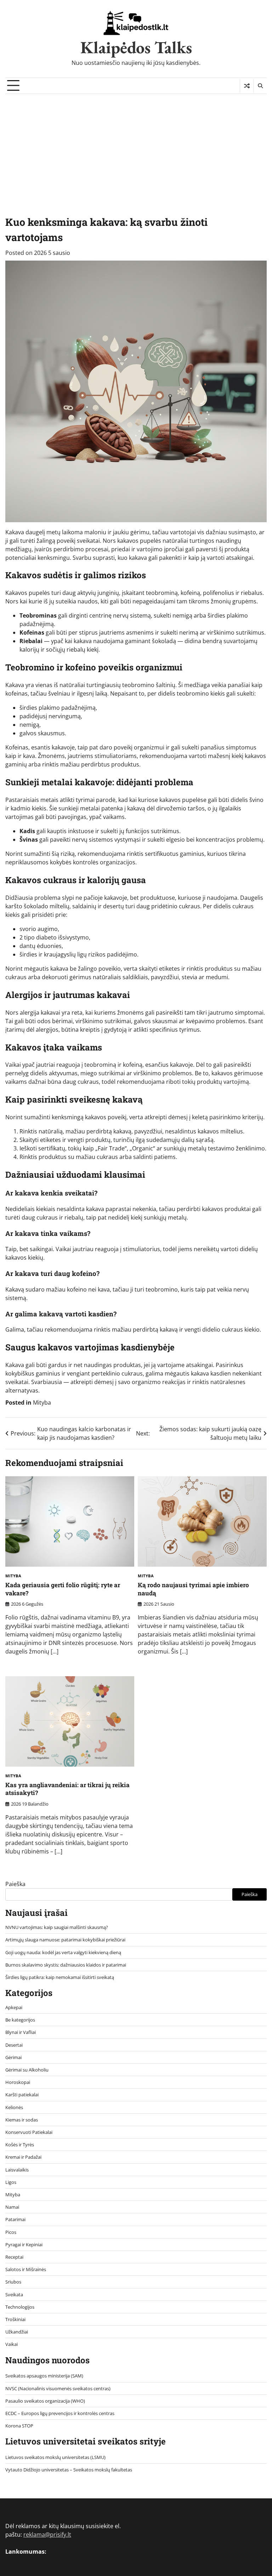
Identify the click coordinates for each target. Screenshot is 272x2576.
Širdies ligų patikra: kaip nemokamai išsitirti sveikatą (60, 1977)
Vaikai (12, 2344)
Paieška (15, 1884)
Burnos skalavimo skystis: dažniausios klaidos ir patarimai (66, 1965)
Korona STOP (19, 2426)
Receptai (14, 2257)
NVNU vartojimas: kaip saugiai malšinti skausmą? (57, 1927)
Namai (12, 2207)
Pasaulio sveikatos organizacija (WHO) (45, 2401)
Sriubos (13, 2282)
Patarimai (15, 2219)
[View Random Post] (247, 86)
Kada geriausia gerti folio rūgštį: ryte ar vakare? (63, 1589)
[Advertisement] (136, 147)
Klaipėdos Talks (136, 47)
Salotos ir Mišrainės (26, 2269)
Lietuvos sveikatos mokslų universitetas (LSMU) (55, 2457)
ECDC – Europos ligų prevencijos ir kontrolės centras (60, 2413)
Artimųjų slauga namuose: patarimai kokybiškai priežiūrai (65, 1940)
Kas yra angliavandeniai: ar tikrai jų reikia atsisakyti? (67, 1789)
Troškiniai (15, 2319)
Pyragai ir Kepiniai (24, 2245)
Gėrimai (13, 2057)
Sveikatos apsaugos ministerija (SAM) (44, 2376)
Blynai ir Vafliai (21, 2032)
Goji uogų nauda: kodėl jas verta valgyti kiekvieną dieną (63, 1952)
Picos (11, 2232)
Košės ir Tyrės (20, 2145)
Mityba (42, 1403)
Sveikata (14, 2295)
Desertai (14, 2045)
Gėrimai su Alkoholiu (27, 2070)
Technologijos (20, 2307)
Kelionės (14, 2107)
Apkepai (14, 2007)
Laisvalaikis (17, 2170)
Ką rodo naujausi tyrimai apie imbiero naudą (193, 1589)
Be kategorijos (20, 2020)
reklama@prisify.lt (47, 2535)
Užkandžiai (17, 2332)
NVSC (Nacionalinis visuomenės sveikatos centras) (58, 2388)
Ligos (11, 2182)
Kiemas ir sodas (22, 2120)
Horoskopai (18, 2082)
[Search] (260, 86)
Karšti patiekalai (22, 2095)
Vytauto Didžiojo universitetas (37, 2470)
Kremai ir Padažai (23, 2157)
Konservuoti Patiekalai (29, 2132)
